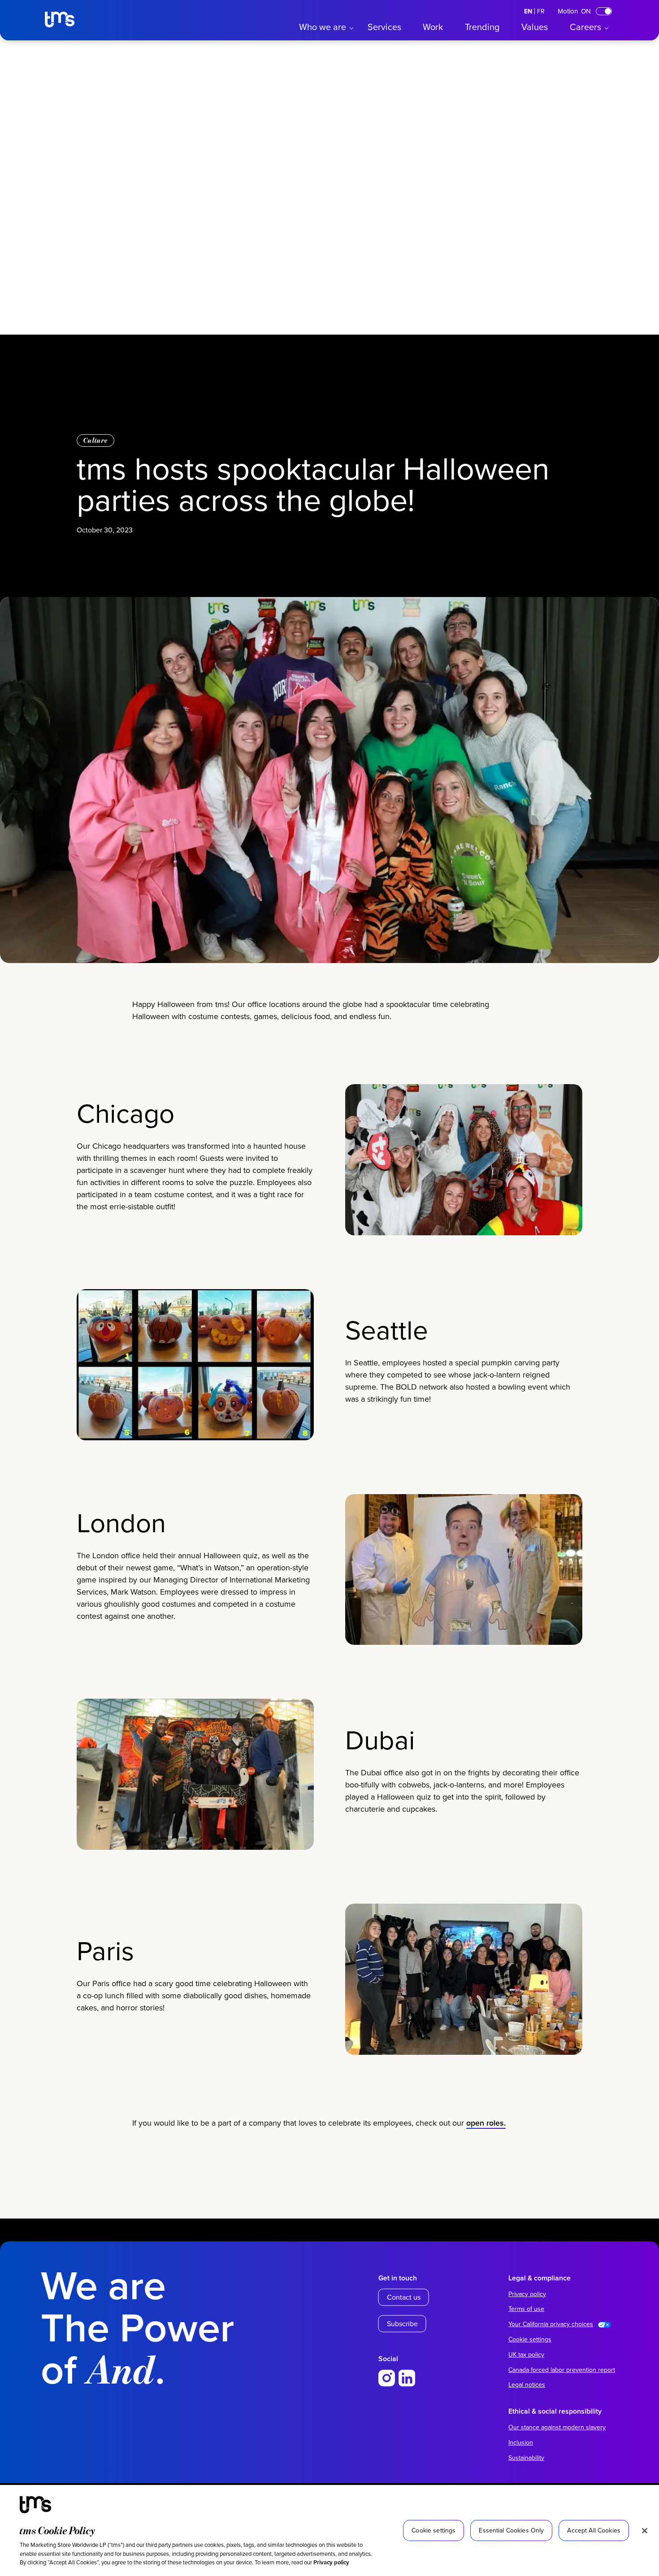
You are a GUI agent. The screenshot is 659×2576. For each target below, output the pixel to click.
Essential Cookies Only (511, 2530)
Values (535, 27)
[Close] (645, 2531)
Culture (95, 440)
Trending (482, 27)
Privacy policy (331, 2562)
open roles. (486, 2123)
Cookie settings (530, 2339)
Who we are (323, 27)
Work (433, 27)
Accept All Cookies (594, 2530)
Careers (585, 27)
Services (384, 27)
